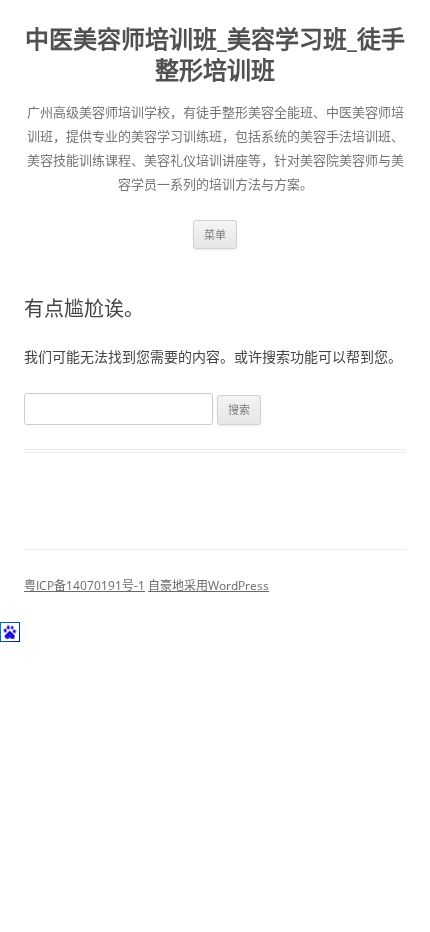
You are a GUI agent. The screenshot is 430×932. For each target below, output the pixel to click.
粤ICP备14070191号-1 (84, 585)
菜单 (215, 234)
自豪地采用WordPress (208, 585)
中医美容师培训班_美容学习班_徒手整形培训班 (215, 55)
